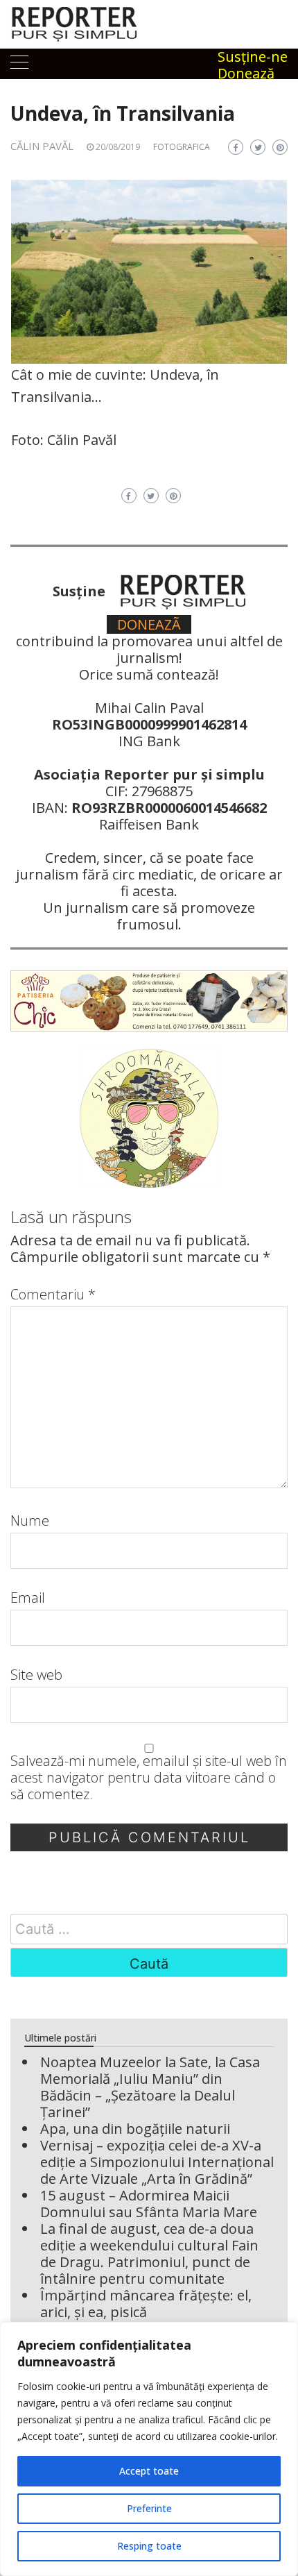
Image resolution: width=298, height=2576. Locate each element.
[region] (149, 2449)
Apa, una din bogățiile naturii (135, 2129)
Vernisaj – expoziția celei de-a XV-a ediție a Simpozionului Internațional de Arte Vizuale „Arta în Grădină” (157, 2162)
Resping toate (149, 2546)
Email (28, 1598)
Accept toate (149, 2471)
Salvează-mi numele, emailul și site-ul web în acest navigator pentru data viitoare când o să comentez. (149, 1778)
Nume (30, 1521)
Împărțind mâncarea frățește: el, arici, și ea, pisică (146, 2304)
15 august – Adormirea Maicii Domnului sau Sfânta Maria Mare (149, 2204)
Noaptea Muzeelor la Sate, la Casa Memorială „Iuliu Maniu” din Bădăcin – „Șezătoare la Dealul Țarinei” (150, 2087)
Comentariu (53, 1295)
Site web (36, 1675)
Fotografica (182, 147)
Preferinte (149, 2508)
